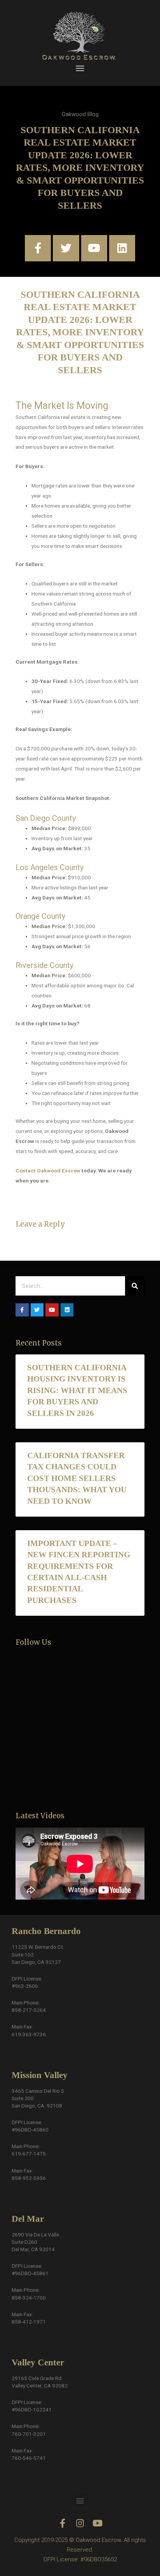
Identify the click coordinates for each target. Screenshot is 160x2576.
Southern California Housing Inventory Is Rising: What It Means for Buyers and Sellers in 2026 (77, 1390)
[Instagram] (80, 2523)
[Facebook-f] (38, 248)
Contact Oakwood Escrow (48, 1170)
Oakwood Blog (80, 114)
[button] (80, 68)
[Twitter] (66, 248)
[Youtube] (94, 248)
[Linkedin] (122, 248)
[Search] (135, 1286)
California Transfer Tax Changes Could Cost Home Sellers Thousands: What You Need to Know (77, 1478)
